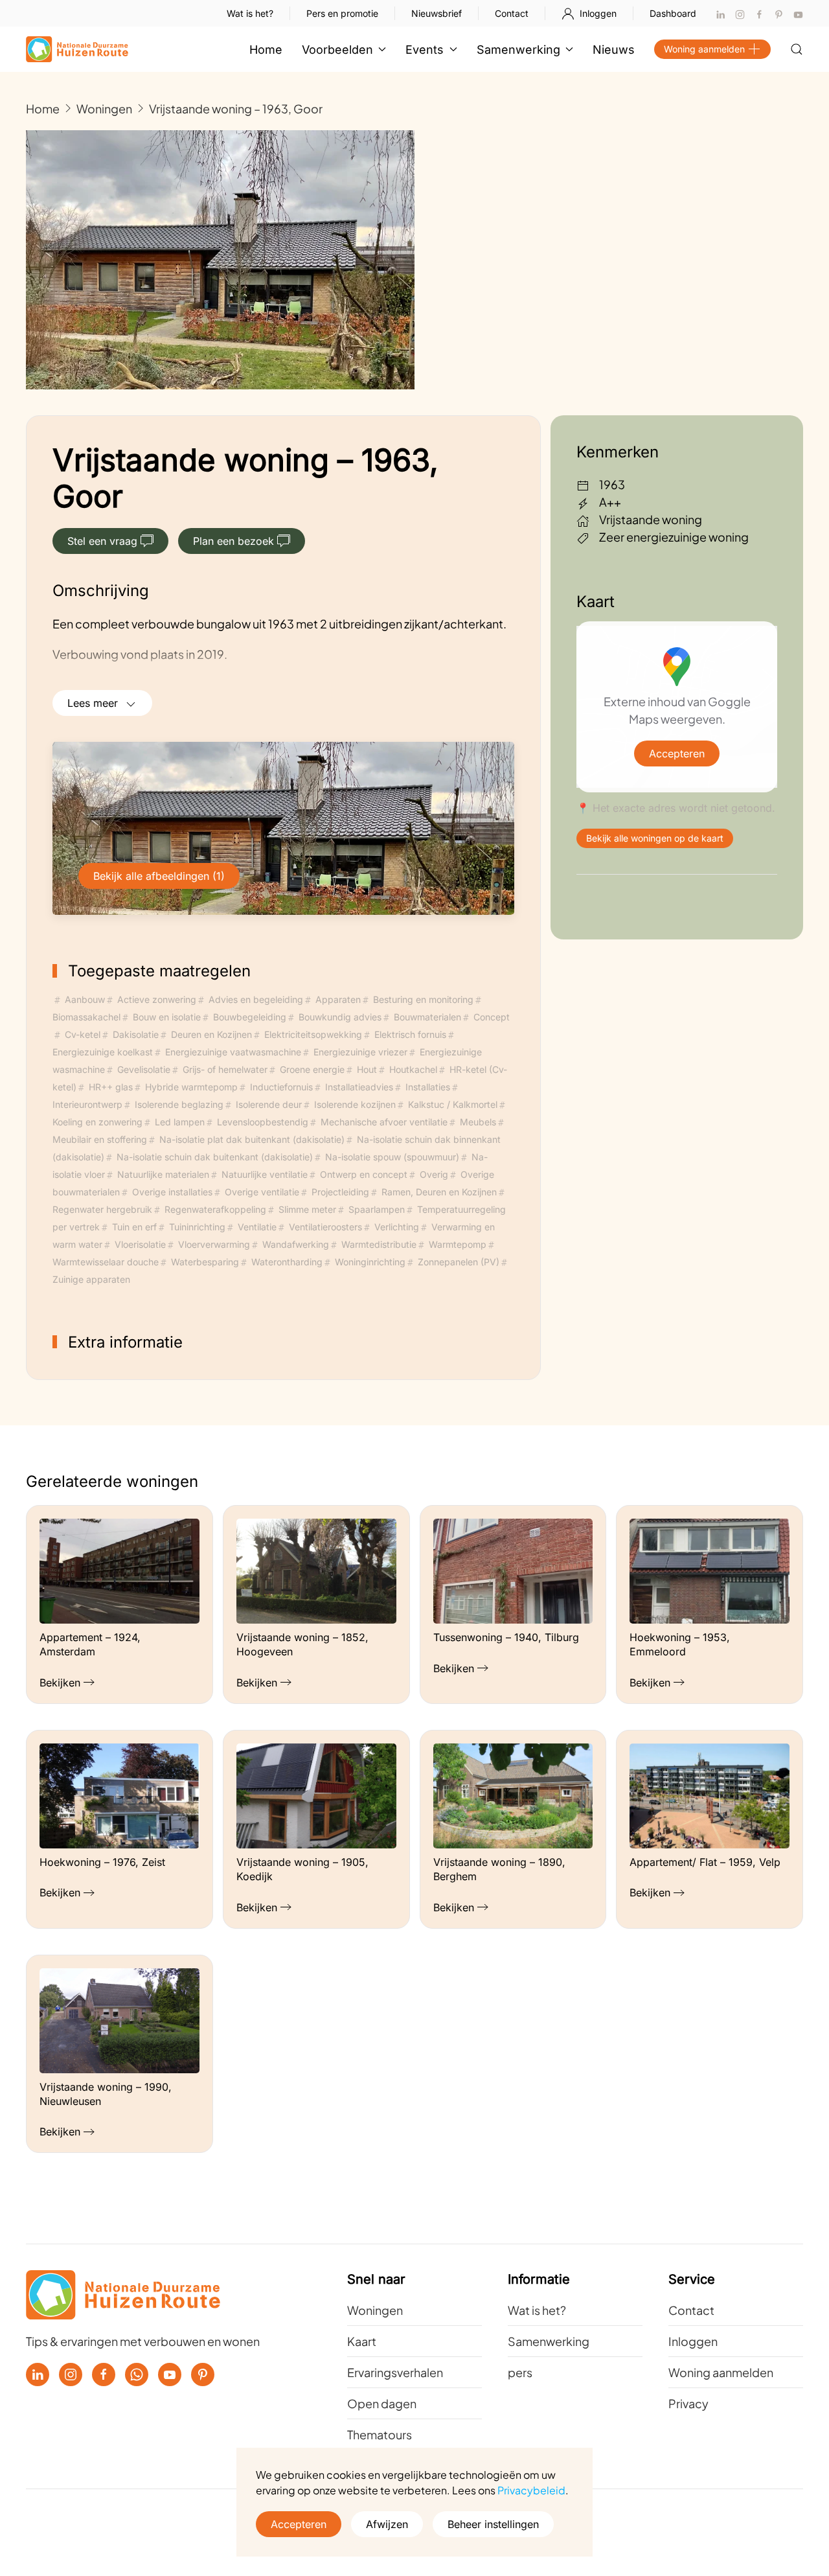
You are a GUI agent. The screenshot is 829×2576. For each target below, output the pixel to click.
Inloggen (598, 13)
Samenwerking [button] (518, 50)
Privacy (688, 2403)
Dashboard (673, 13)
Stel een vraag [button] (102, 541)
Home (266, 50)
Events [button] (425, 50)
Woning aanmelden (704, 49)
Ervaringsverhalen (395, 2372)
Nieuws (614, 50)
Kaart (362, 2341)
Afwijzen (387, 2524)
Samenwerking (549, 2341)
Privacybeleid (531, 2490)
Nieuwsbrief (437, 13)
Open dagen (382, 2403)
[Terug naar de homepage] (77, 49)
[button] (797, 49)
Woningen (375, 2310)
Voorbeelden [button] (337, 50)
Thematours (380, 2434)
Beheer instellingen (493, 2524)
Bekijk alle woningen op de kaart (655, 838)
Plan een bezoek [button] (233, 541)
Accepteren (677, 753)
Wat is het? (250, 13)
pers (520, 2372)
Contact (512, 13)
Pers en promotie (342, 13)
